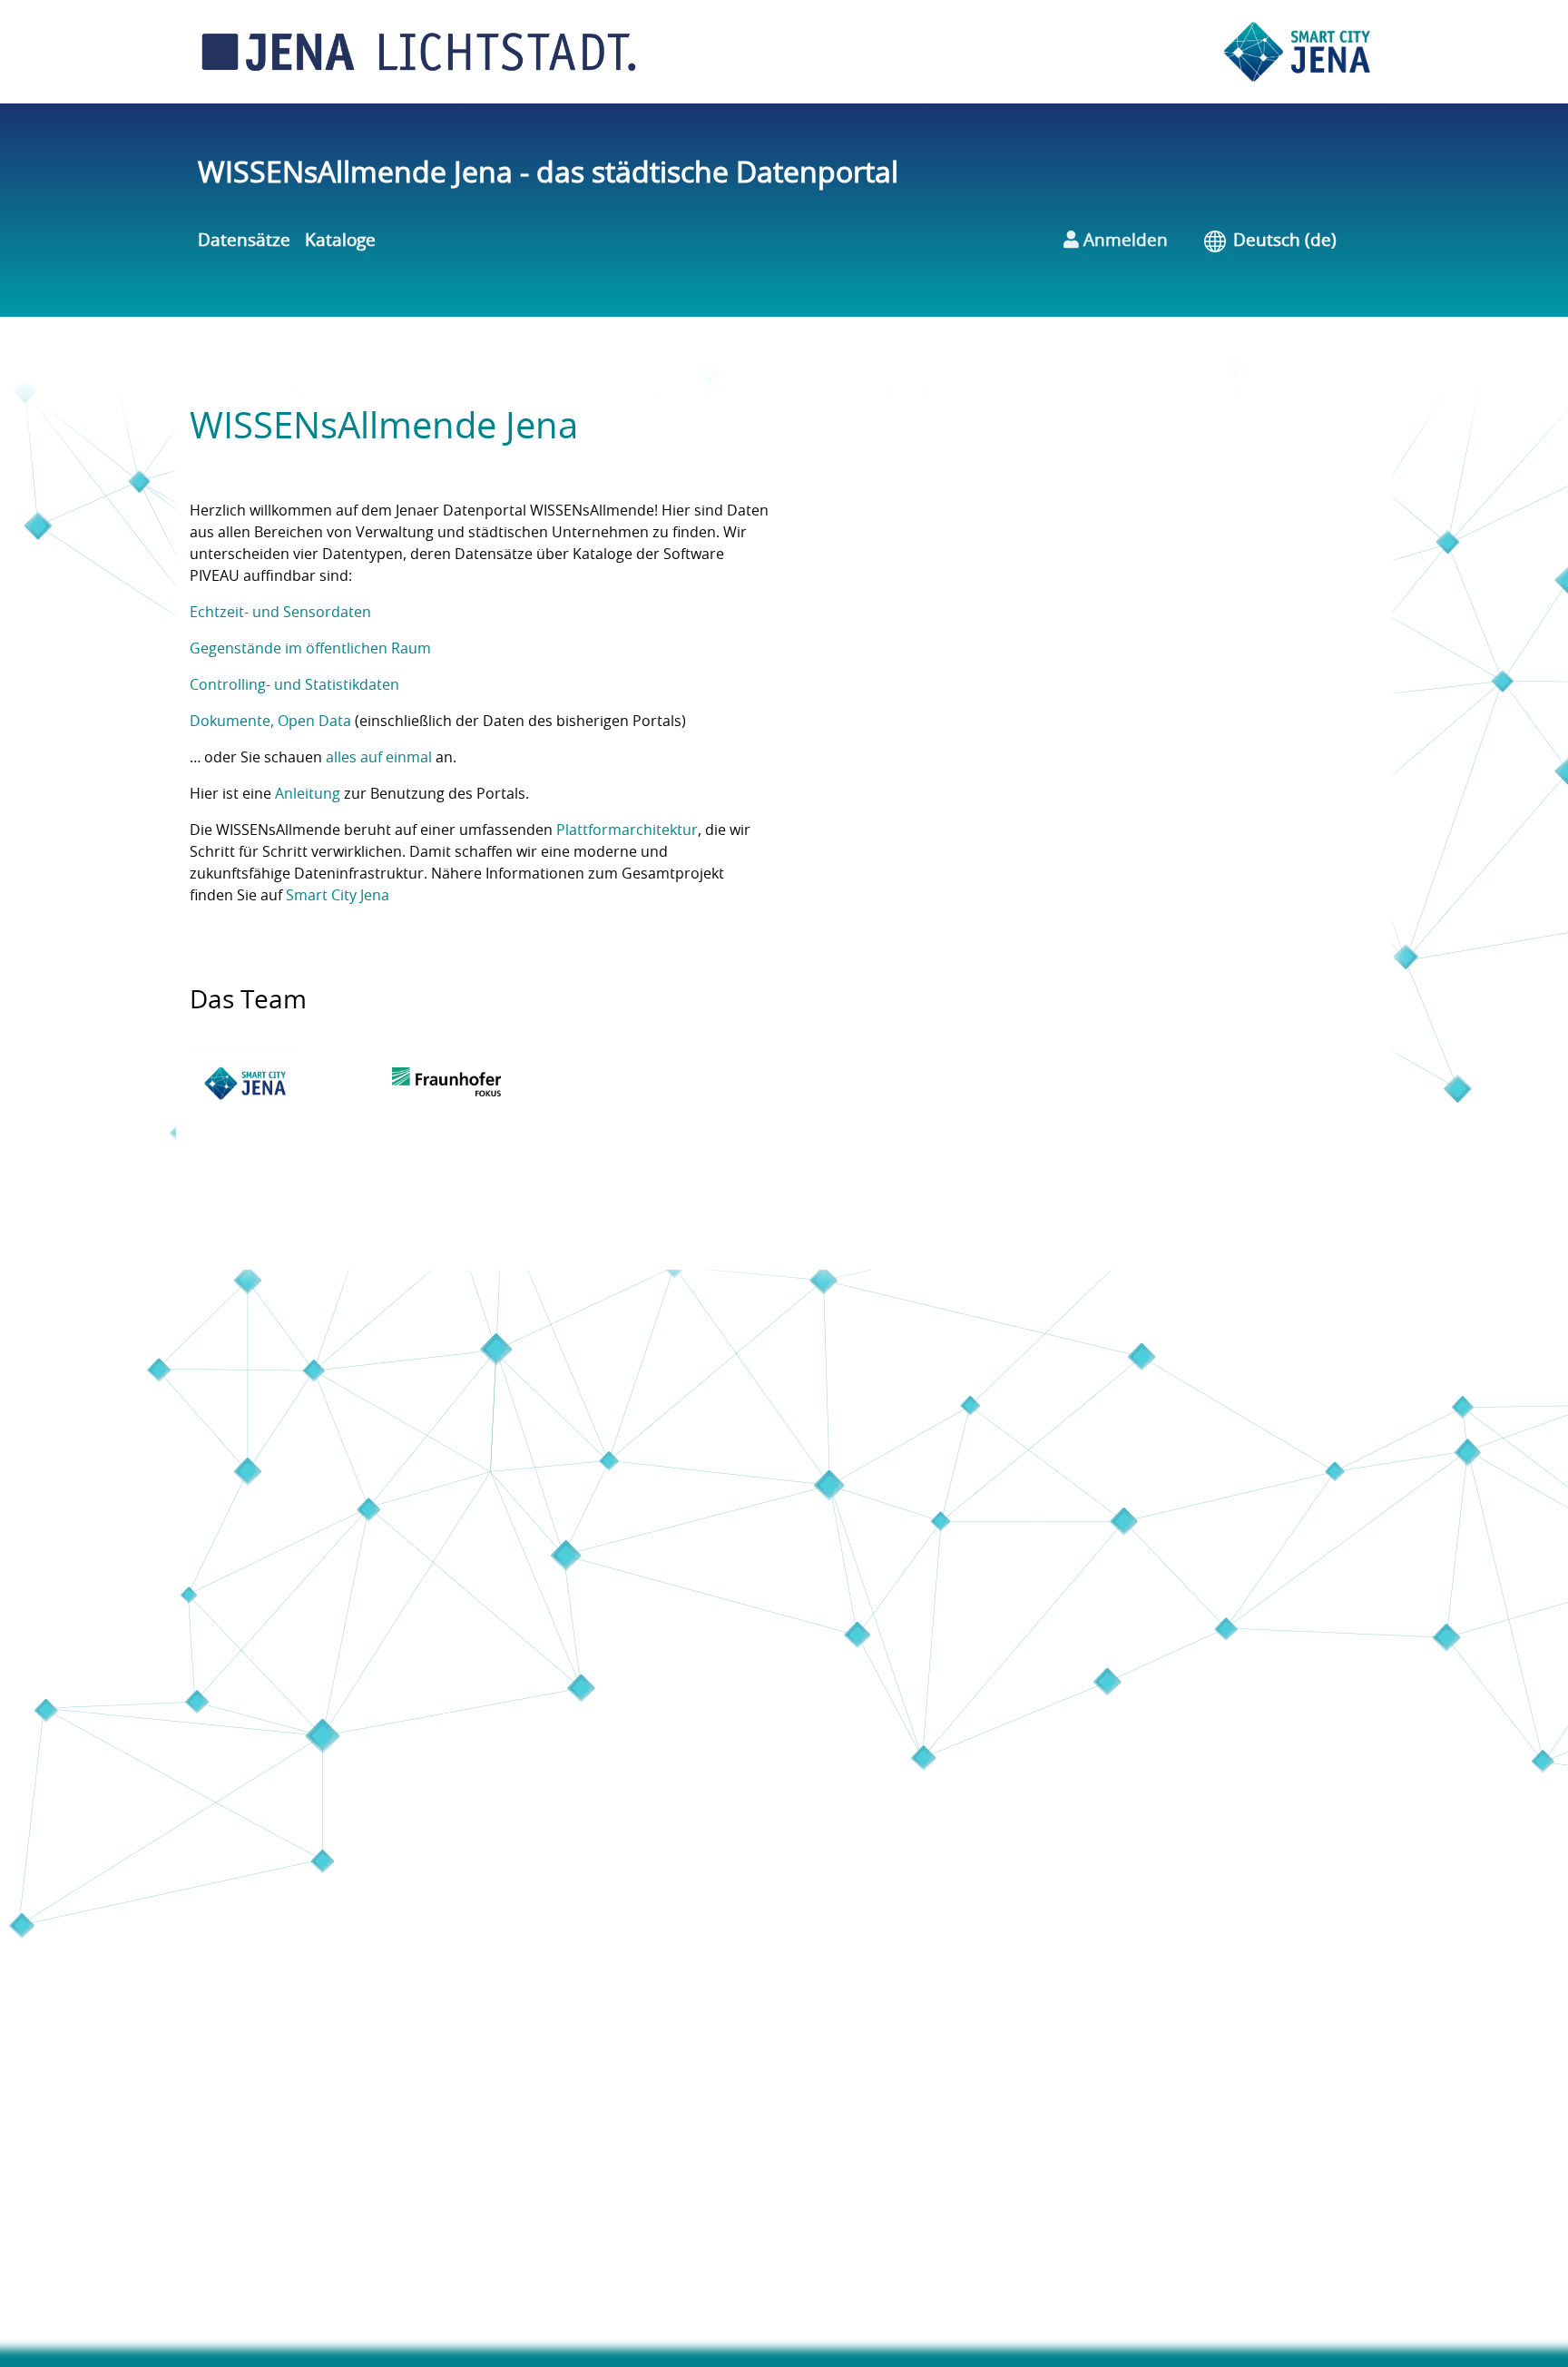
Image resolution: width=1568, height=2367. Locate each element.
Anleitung (308, 794)
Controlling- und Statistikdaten (294, 685)
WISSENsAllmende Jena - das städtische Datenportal (548, 173)
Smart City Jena (338, 896)
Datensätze (244, 241)
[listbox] (1298, 242)
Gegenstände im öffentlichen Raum (310, 649)
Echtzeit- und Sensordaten (280, 613)
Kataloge (340, 241)
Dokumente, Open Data (270, 722)
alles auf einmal (379, 758)
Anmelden (1123, 241)
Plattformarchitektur (627, 830)
